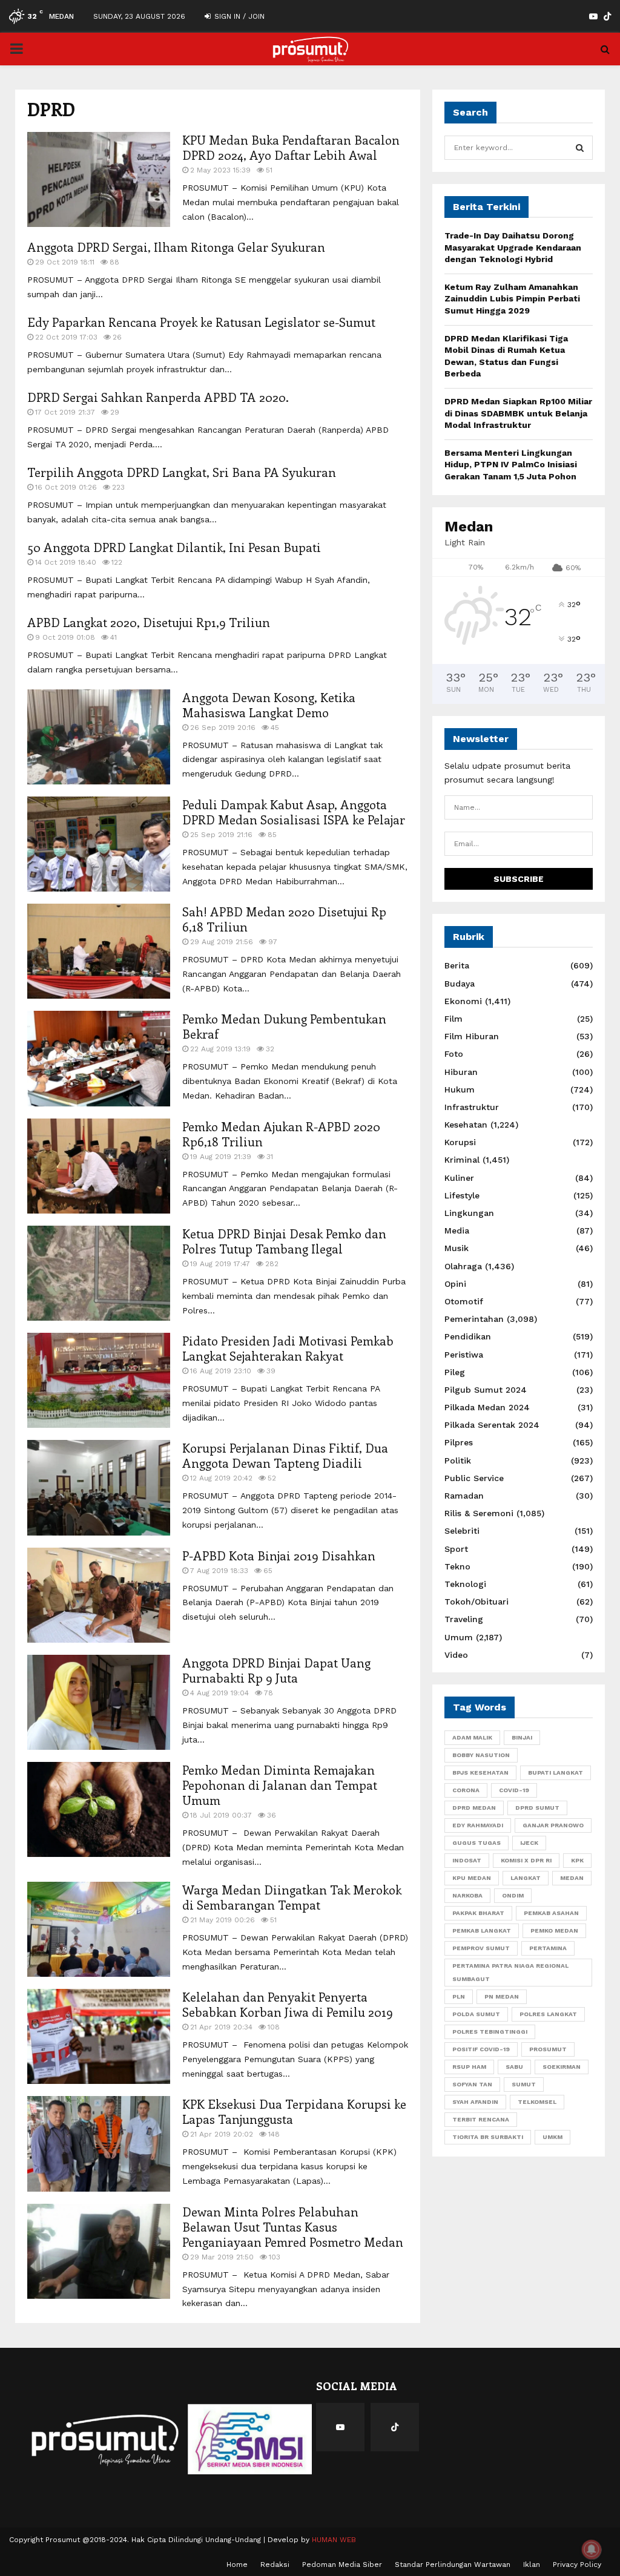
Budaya (460, 984)
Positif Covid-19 (481, 2049)
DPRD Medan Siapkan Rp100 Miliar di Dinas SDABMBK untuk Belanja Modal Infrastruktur (518, 413)
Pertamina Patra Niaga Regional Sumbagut (510, 1972)
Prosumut (548, 2049)
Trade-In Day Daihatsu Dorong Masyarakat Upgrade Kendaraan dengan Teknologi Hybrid (513, 247)
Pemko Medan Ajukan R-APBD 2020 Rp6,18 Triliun (281, 1134)
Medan (572, 1878)
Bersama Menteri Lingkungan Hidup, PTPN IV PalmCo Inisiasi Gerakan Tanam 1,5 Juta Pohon (511, 465)
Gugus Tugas (477, 1843)
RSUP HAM (469, 2067)
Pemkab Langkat (482, 1930)
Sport (456, 1549)
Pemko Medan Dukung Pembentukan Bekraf (284, 1026)
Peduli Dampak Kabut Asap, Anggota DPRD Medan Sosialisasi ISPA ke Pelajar (294, 812)
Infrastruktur (472, 1107)
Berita (457, 965)
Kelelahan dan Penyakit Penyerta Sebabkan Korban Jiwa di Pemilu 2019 (288, 2004)
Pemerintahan (474, 1319)
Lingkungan (469, 1213)
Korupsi (460, 1142)
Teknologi (465, 1584)
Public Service (474, 1478)
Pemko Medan (554, 1930)
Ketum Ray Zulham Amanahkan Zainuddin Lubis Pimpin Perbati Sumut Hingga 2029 (512, 299)
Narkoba (467, 1895)
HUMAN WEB (334, 2540)
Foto (454, 1054)
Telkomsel (537, 2102)
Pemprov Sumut (481, 1948)
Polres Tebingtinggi (490, 2032)
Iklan (532, 2564)
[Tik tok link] (607, 16)
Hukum (460, 1089)
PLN (459, 1996)
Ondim (513, 1895)
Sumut (524, 2084)
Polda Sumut (476, 2014)
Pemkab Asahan (551, 1913)
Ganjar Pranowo (553, 1825)
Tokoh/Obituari (477, 1602)
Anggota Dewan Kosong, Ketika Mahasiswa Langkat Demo (269, 705)
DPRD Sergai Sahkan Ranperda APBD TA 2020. (158, 397)
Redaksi (275, 2564)
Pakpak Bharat (478, 1913)
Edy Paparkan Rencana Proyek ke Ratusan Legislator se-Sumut (201, 322)
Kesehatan (466, 1125)
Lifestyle (462, 1195)
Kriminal (462, 1160)
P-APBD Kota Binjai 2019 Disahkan (279, 1555)
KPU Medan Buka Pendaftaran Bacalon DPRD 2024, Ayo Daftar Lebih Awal (291, 147)
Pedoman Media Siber (342, 2564)
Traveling (464, 1619)
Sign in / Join (238, 16)
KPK (577, 1860)
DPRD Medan (474, 1808)
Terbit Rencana (481, 2119)
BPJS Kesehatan (480, 1773)
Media (457, 1230)
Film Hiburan (472, 1036)
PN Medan (502, 1996)
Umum (459, 1637)
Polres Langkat (548, 2014)
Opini (455, 1284)
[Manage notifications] (592, 2549)
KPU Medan (472, 1878)
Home (237, 2564)
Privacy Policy (577, 2564)
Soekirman (562, 2067)
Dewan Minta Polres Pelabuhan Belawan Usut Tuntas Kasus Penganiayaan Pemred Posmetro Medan (293, 2226)
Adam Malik (472, 1737)
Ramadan (464, 1496)
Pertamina (548, 1948)
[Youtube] (340, 2427)
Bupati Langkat (556, 1773)
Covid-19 (514, 1790)
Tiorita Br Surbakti (488, 2137)
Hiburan (461, 1072)
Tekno (457, 1566)
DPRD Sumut (537, 1808)
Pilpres (459, 1442)
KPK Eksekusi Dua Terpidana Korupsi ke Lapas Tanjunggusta (294, 2111)
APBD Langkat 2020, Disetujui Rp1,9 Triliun (149, 622)
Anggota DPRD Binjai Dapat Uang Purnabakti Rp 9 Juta (276, 1670)
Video (456, 1655)
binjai (522, 1737)
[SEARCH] (580, 148)
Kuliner (459, 1178)
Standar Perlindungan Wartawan (453, 2564)
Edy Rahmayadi (478, 1825)
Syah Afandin (475, 2102)
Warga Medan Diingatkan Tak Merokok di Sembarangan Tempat (292, 1897)
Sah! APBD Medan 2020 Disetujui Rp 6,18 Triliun (284, 919)
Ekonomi (463, 1001)
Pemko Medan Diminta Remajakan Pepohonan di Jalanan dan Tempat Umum (280, 1785)
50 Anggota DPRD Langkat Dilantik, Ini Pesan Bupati (174, 547)
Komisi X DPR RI (526, 1860)
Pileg (455, 1372)
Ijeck (529, 1843)
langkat (526, 1878)
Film (453, 1019)
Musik (457, 1248)
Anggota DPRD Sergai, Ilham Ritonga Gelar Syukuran (176, 247)
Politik (458, 1460)
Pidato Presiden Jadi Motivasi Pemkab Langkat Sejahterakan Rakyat (288, 1348)
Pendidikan (468, 1336)
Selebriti (462, 1531)
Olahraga (463, 1266)
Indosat (467, 1860)
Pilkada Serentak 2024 (492, 1425)
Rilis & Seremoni (479, 1513)
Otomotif (464, 1301)
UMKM (552, 2137)
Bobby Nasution (481, 1755)
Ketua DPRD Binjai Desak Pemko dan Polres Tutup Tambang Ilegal (284, 1241)
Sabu (514, 2067)
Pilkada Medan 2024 (487, 1407)
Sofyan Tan (472, 2084)
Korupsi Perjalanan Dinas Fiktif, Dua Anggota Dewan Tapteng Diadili (285, 1455)
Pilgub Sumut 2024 (486, 1390)
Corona (466, 1790)
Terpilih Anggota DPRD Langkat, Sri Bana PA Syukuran (182, 472)
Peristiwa (464, 1355)
